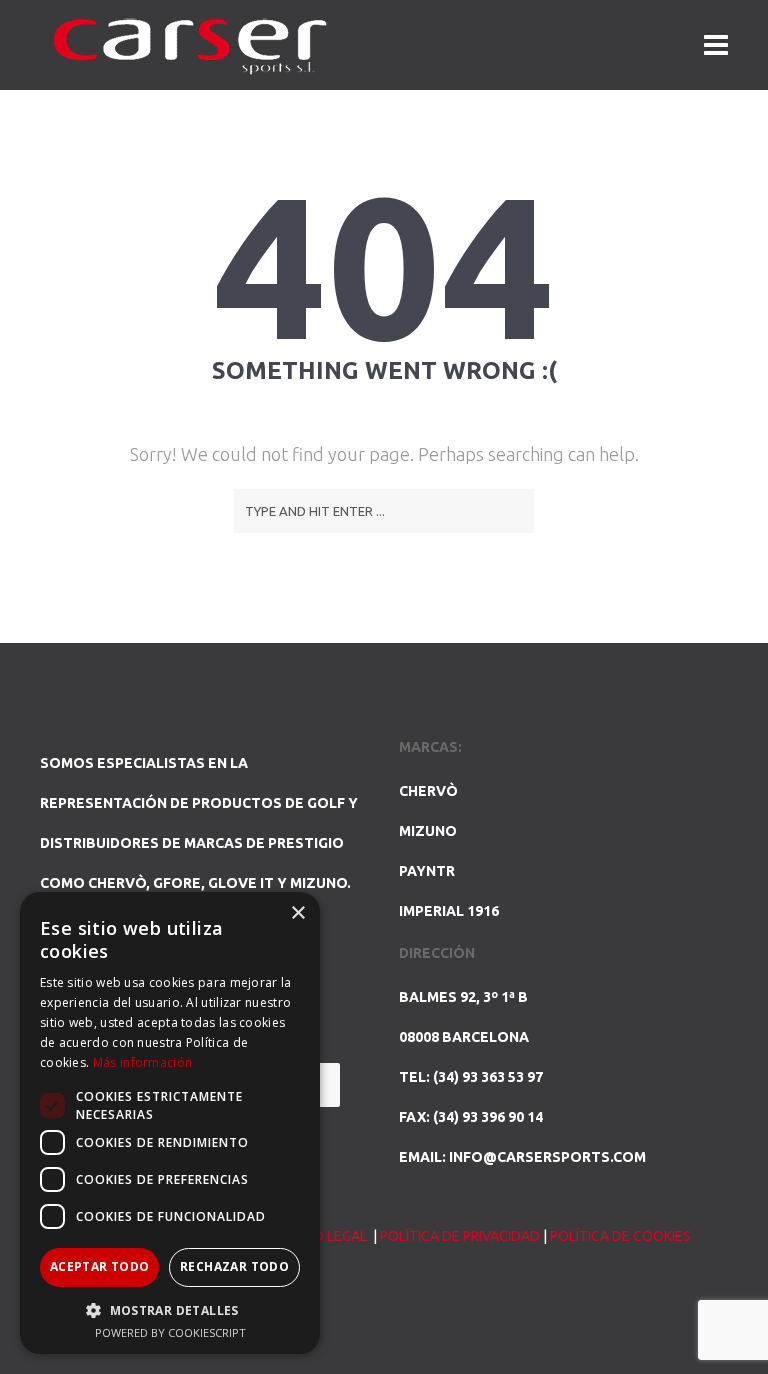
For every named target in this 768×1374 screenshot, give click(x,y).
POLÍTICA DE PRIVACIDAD (460, 1236)
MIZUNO (428, 831)
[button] (170, 1310)
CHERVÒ (428, 791)
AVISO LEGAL (327, 1236)
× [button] (297, 913)
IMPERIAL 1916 (449, 911)
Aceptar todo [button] (100, 1266)
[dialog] (170, 1123)
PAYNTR (427, 871)
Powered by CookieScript (170, 1332)
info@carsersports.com (547, 1157)
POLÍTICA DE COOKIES (620, 1236)
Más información (143, 1062)
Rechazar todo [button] (234, 1266)
